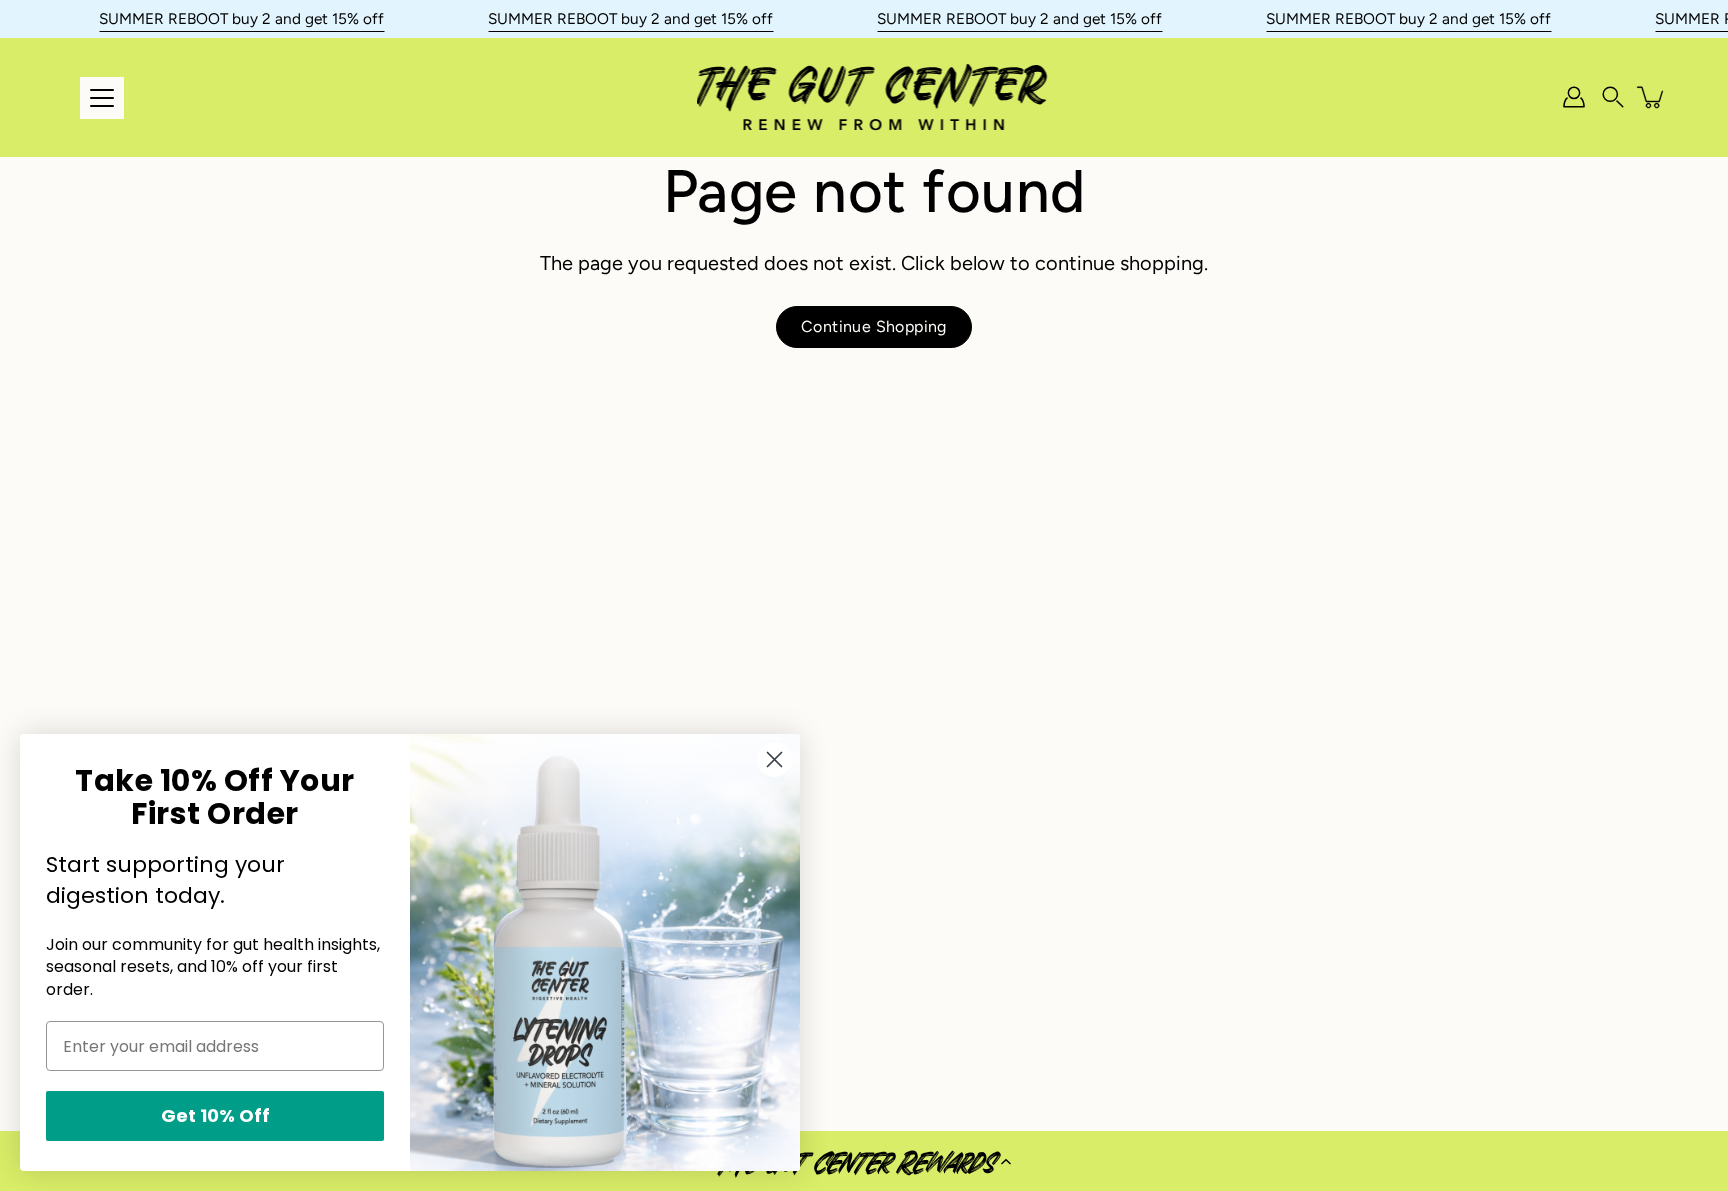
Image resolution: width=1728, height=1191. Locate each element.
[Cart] (1652, 97)
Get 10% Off (215, 1115)
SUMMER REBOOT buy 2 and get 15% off (241, 18)
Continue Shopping (874, 326)
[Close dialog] (774, 759)
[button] (864, 1161)
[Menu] (102, 98)
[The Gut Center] (874, 97)
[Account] (1574, 97)
